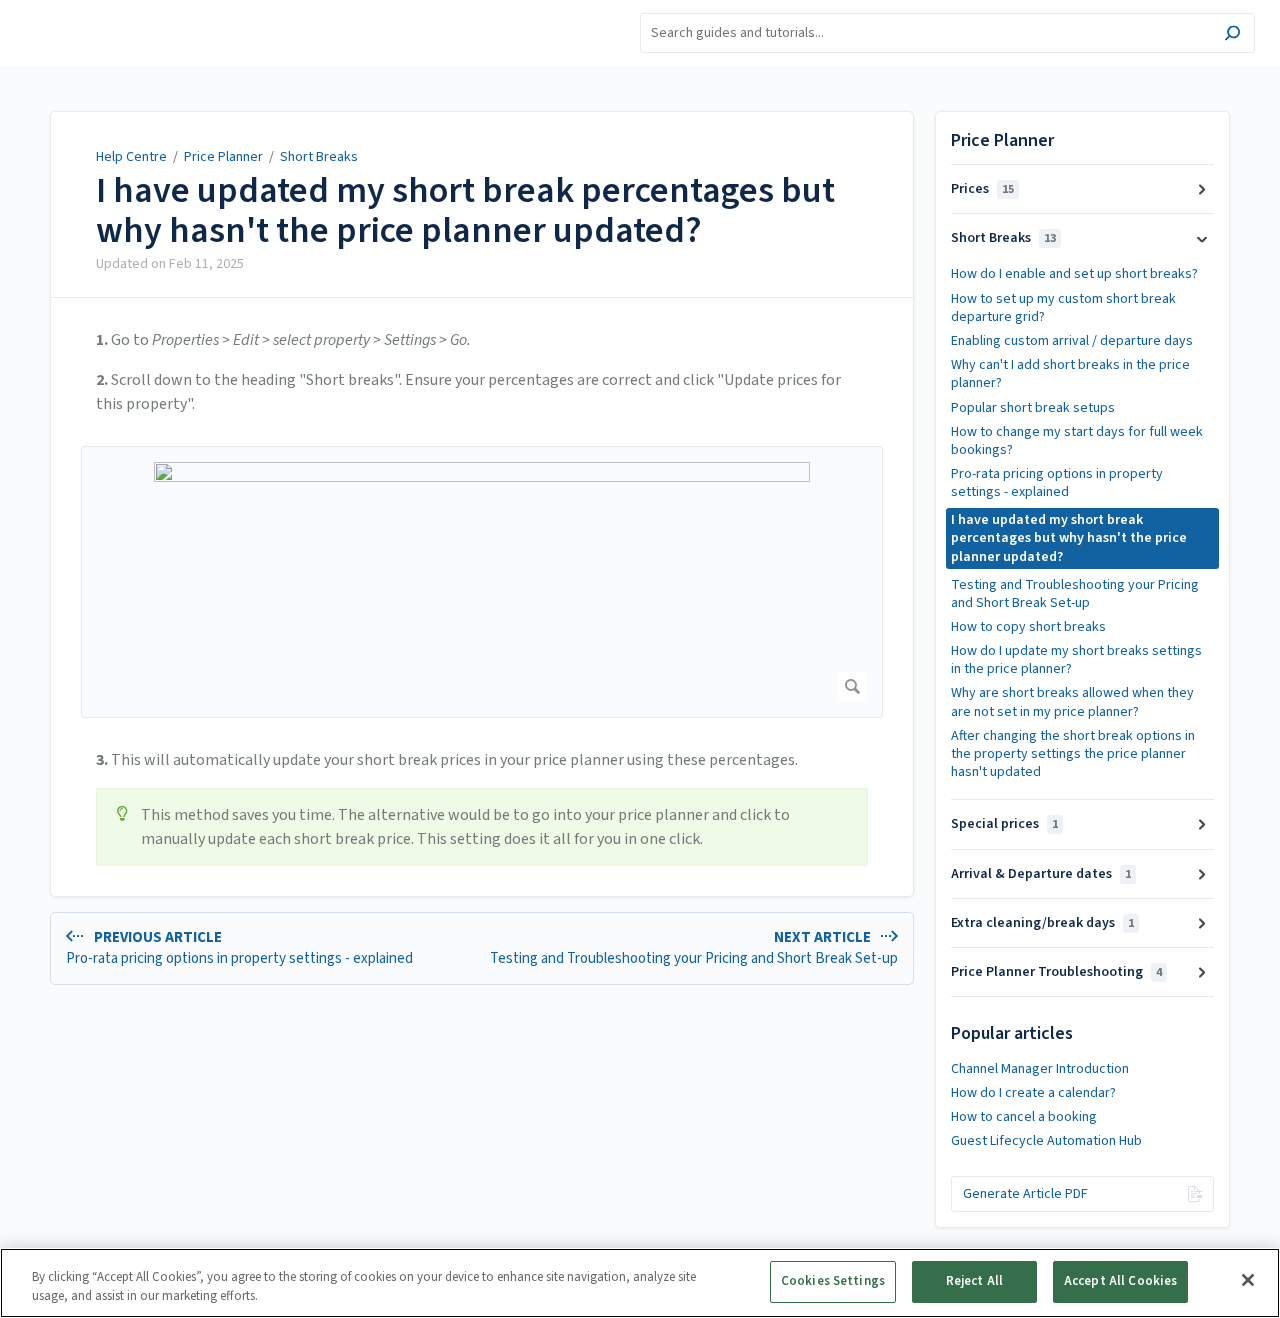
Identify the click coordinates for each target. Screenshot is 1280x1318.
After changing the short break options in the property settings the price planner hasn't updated (1073, 754)
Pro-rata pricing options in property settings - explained (1057, 483)
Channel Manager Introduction (1040, 1069)
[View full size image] (482, 582)
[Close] (1248, 1280)
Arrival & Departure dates (1041, 874)
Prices (982, 189)
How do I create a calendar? (1033, 1093)
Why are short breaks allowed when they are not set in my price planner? (1072, 702)
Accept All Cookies (1120, 1281)
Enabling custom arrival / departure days (1072, 341)
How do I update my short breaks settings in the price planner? (1076, 660)
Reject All (974, 1281)
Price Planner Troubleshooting (1056, 972)
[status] (482, 827)
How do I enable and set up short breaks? (1074, 274)
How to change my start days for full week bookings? (1077, 441)
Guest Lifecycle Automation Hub (1046, 1141)
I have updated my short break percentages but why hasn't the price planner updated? (465, 210)
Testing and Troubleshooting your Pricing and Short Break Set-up (1075, 594)
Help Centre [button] (58, 10)
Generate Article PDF (1025, 1194)
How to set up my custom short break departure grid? (1063, 308)
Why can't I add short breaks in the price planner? (1070, 374)
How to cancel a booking (1024, 1117)
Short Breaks (319, 157)
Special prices (1004, 824)
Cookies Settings (833, 1281)
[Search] (1232, 35)
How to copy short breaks (1028, 627)
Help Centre (131, 157)
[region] (640, 1283)
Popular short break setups (1033, 408)
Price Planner (223, 157)
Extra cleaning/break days (1042, 923)
